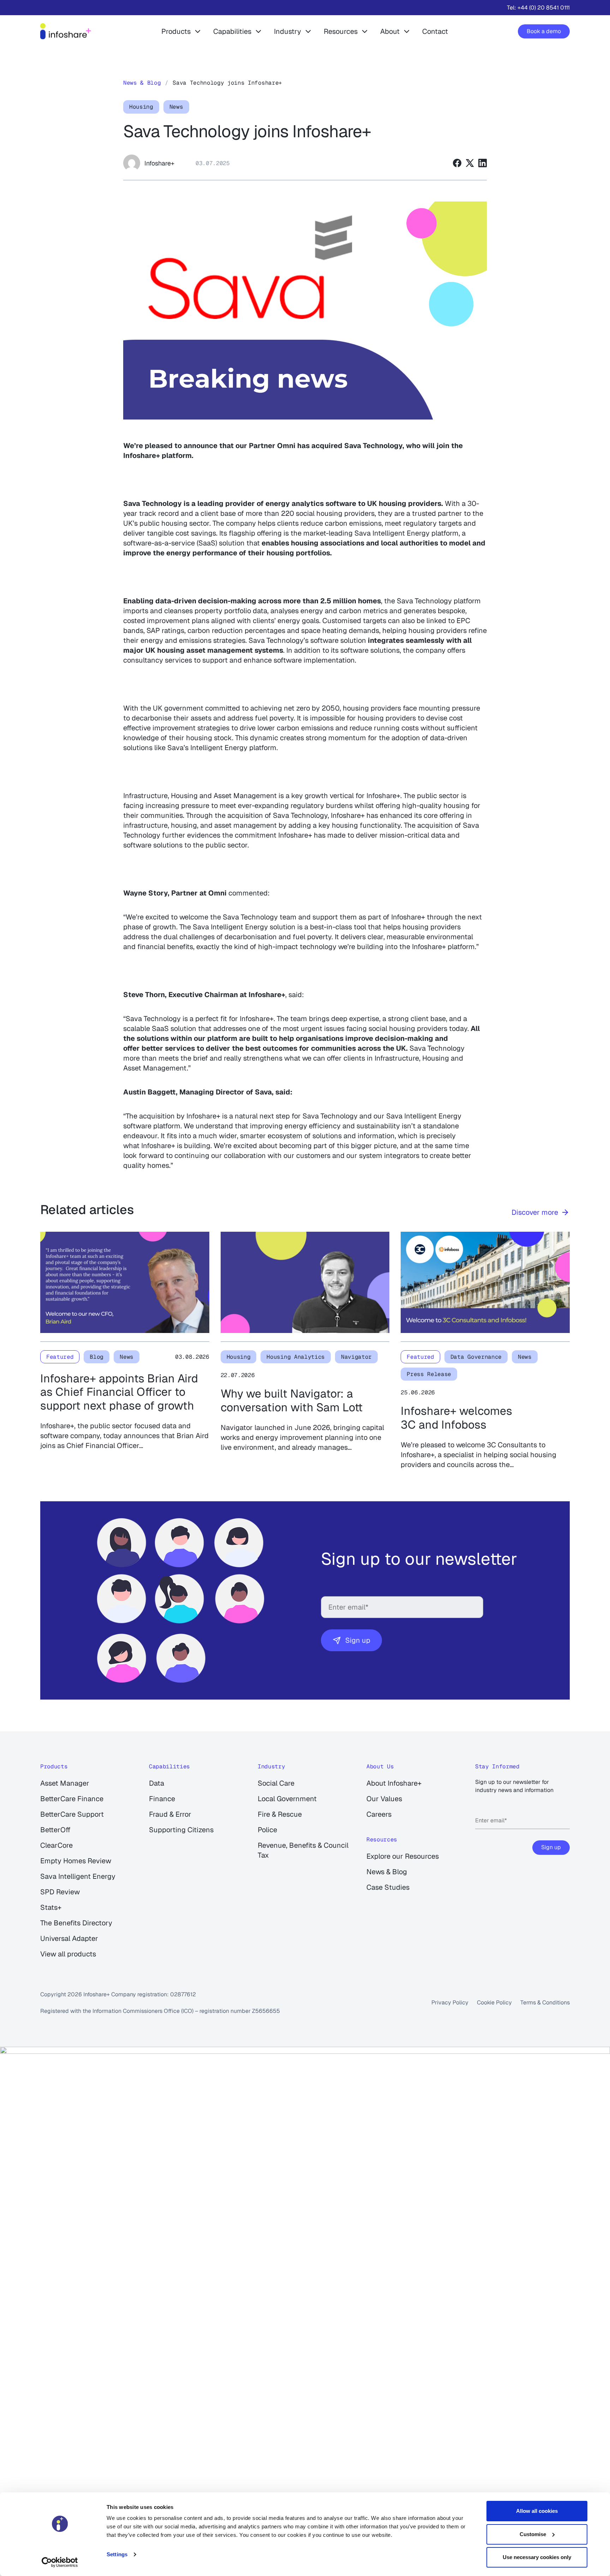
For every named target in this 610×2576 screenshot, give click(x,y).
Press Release (429, 1374)
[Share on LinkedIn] (483, 163)
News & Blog (142, 83)
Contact (435, 31)
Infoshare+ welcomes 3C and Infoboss (456, 1418)
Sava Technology (373, 446)
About (390, 31)
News (176, 107)
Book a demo (544, 31)
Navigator (356, 1357)
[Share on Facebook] (457, 163)
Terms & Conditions (545, 2002)
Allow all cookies (537, 2511)
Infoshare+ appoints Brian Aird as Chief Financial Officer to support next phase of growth (119, 1392)
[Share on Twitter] (470, 163)
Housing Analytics (296, 1357)
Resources (341, 31)
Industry (288, 31)
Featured (60, 1357)
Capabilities (232, 31)
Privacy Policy (450, 2002)
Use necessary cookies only (537, 2557)
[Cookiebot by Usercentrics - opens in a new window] (60, 2562)
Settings (117, 2554)
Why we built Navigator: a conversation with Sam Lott (292, 1401)
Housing (141, 107)
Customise (533, 2534)
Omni (286, 446)
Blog (97, 1357)
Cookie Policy (494, 2002)
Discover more (535, 1212)
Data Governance (476, 1357)
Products (176, 31)
